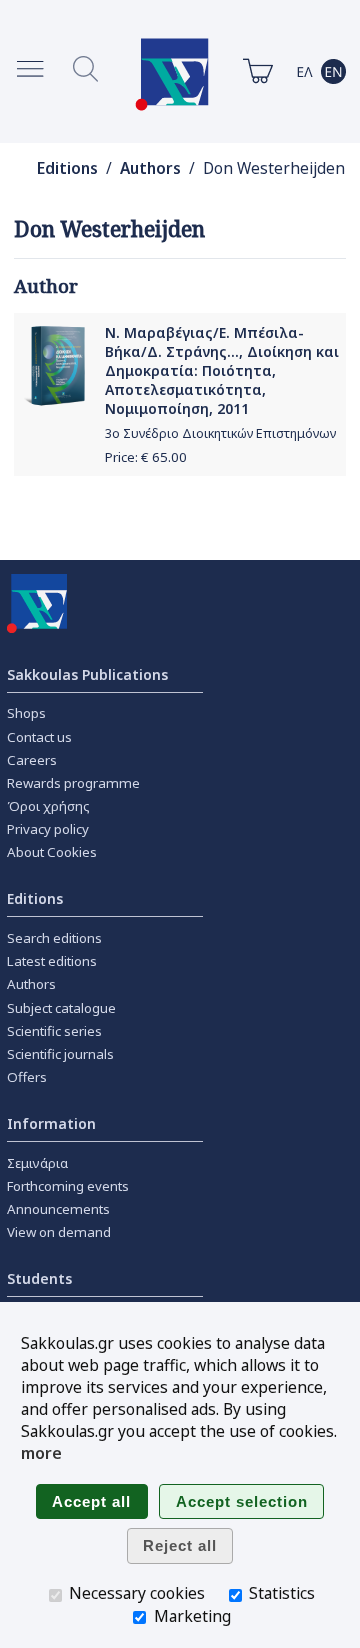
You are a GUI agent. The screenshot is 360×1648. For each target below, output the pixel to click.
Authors (150, 168)
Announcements (58, 1209)
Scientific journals (60, 1054)
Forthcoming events (68, 1186)
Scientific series (54, 1031)
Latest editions (52, 961)
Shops (26, 713)
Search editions (54, 938)
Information (51, 1123)
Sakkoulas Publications (87, 674)
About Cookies (52, 852)
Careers (32, 760)
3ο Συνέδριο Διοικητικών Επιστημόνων (220, 433)
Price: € (146, 457)
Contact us (39, 737)
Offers (27, 1077)
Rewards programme (73, 783)
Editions (67, 168)
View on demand (59, 1232)
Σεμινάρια (37, 1163)
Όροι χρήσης (48, 806)
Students (39, 1278)
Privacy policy (48, 829)
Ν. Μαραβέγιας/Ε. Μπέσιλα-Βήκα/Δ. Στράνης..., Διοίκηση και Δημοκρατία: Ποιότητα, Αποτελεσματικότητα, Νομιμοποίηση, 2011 (222, 370)
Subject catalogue (61, 1008)
